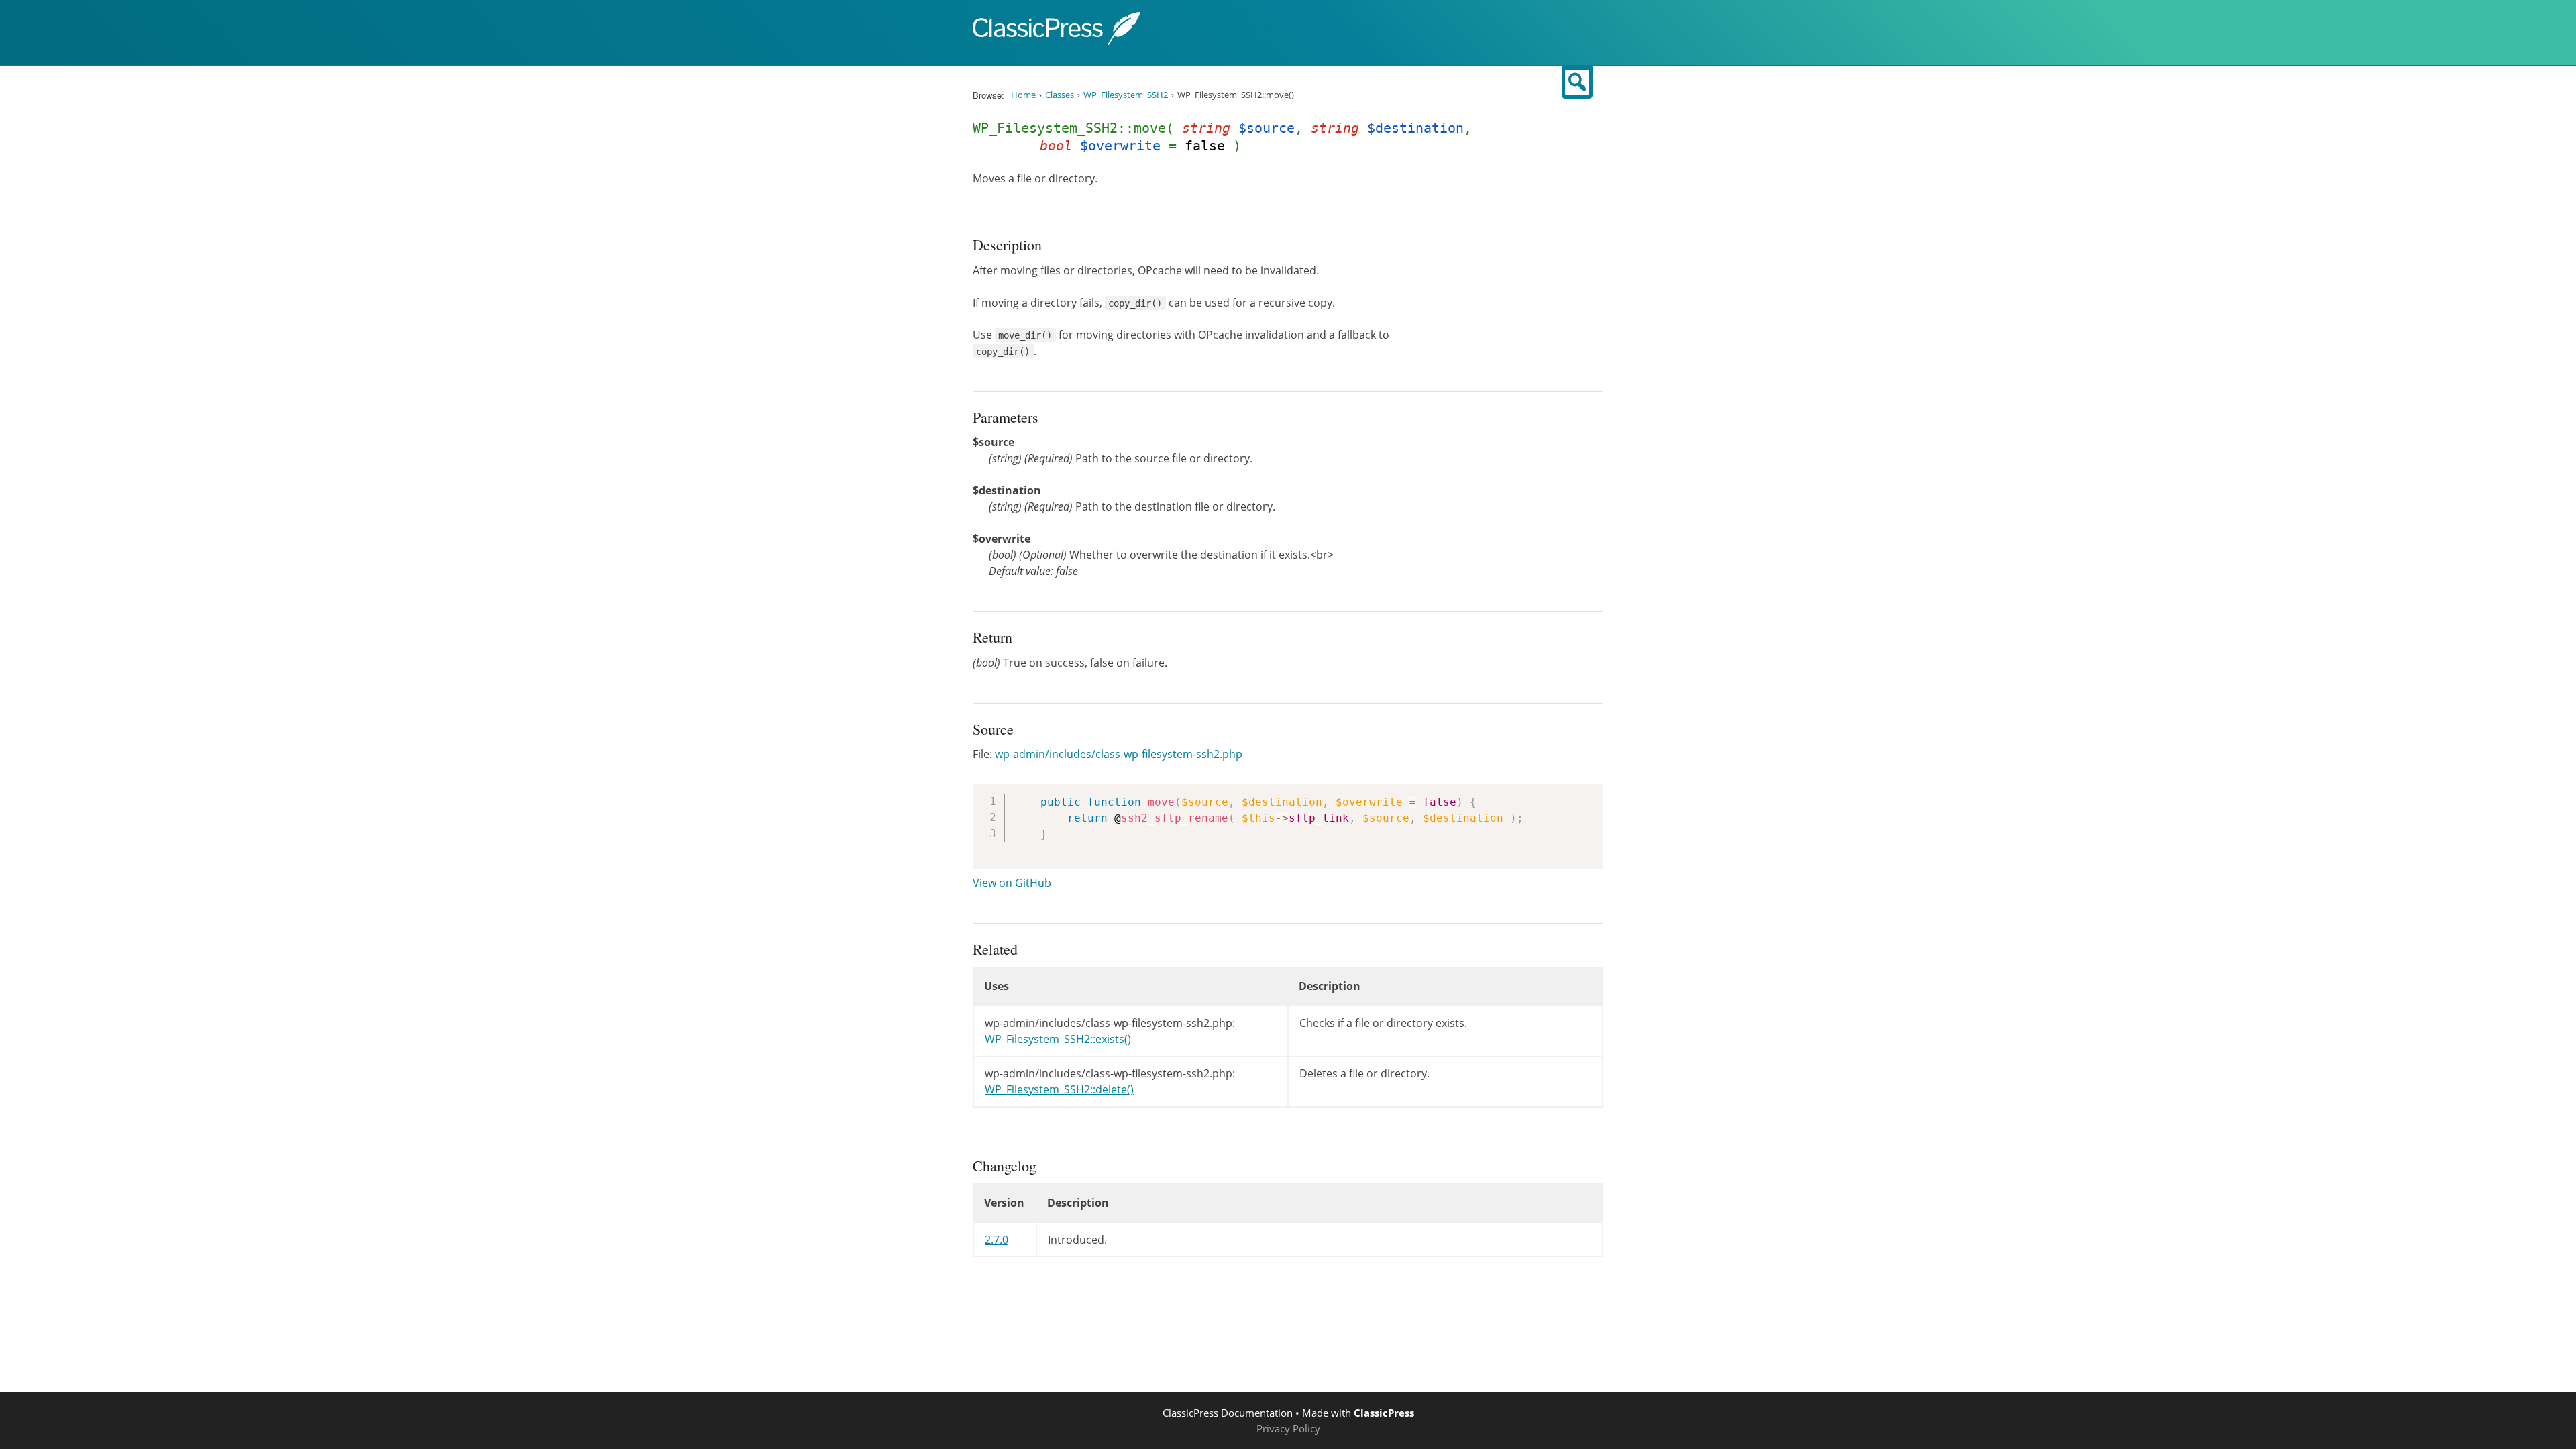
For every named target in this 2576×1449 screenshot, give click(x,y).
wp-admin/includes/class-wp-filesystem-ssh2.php (1119, 754)
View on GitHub (1012, 883)
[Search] (1577, 83)
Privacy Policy (1288, 1428)
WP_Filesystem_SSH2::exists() (1058, 1039)
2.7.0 (997, 1240)
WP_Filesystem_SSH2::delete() (1059, 1089)
